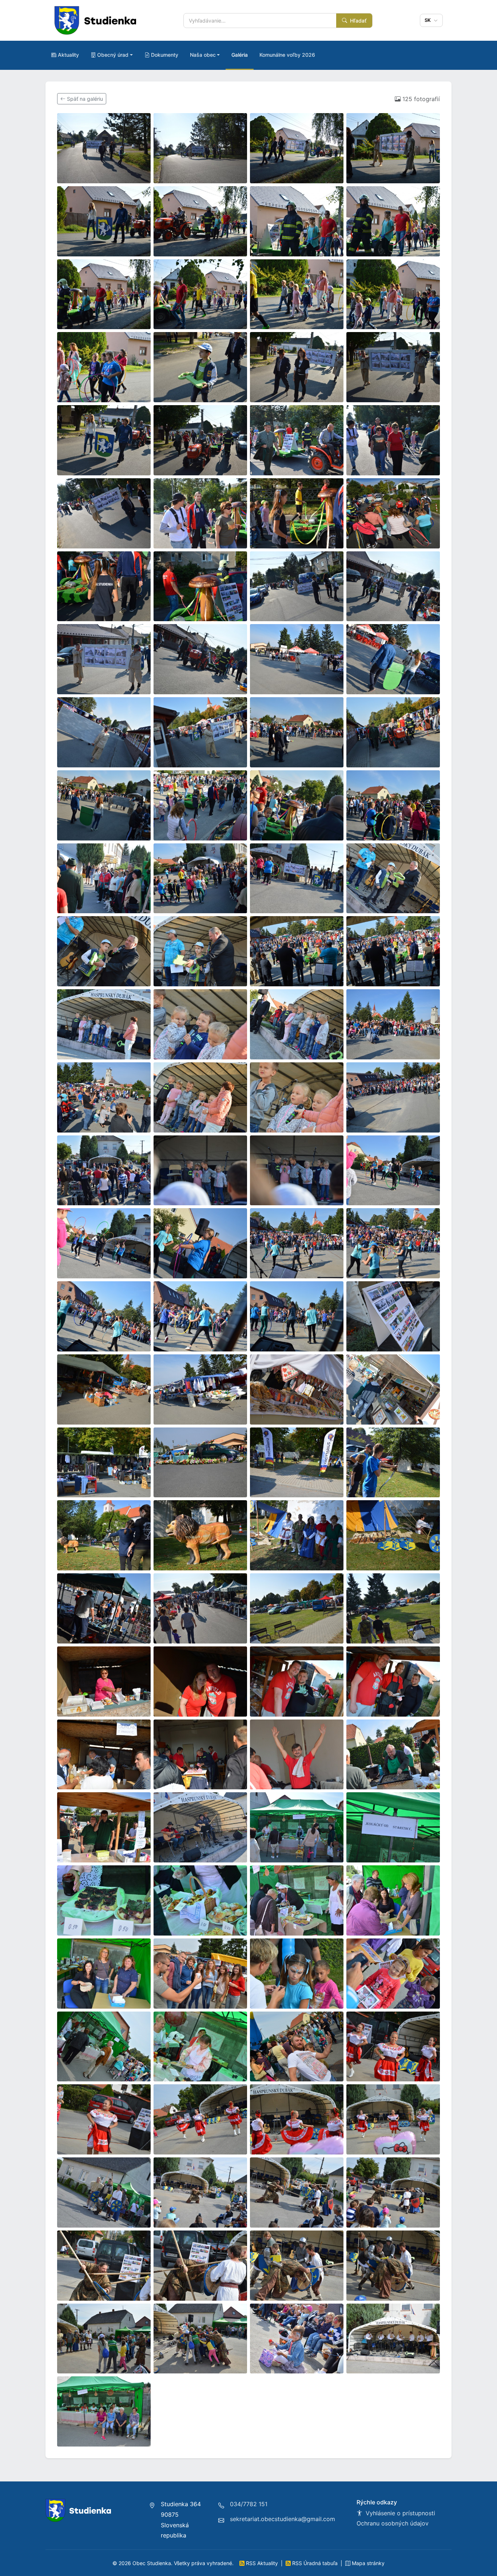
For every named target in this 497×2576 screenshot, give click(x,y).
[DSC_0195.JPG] (297, 732)
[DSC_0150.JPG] (393, 148)
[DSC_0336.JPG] (297, 2192)
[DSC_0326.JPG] (297, 2119)
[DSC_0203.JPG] (393, 805)
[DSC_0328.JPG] (393, 2119)
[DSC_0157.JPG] (200, 294)
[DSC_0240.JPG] (104, 1243)
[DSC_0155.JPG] (393, 221)
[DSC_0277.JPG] (297, 1608)
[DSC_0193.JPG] (200, 732)
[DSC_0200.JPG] (200, 805)
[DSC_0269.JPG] (297, 1535)
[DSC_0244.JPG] (393, 1243)
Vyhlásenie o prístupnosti (399, 2513)
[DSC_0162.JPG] (297, 367)
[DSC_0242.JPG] (200, 1243)
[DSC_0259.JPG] (104, 1463)
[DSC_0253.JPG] (393, 1316)
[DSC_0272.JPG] (104, 1608)
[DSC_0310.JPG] (200, 1974)
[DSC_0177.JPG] (104, 586)
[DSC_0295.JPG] (393, 1827)
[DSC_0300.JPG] (393, 1900)
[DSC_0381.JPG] (104, 2411)
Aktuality (68, 55)
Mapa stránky (367, 2563)
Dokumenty (165, 55)
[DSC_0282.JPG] (297, 1682)
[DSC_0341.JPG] (200, 2266)
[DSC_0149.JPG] (297, 148)
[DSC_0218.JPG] (297, 951)
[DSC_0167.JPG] (297, 440)
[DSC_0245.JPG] (104, 1316)
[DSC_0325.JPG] (200, 2119)
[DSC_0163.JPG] (393, 367)
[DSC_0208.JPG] (297, 878)
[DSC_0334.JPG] (104, 2192)
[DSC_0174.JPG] (297, 513)
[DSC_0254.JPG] (104, 1389)
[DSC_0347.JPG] (104, 2339)
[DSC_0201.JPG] (297, 805)
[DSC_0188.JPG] (297, 659)
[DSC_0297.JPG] (200, 1900)
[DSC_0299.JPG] (297, 1900)
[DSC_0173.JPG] (200, 513)
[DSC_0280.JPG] (104, 1682)
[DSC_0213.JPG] (104, 951)
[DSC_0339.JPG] (393, 2192)
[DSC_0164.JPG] (104, 440)
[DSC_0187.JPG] (200, 659)
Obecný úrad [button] (113, 55)
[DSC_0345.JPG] (393, 2266)
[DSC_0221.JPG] (393, 951)
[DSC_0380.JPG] (393, 2339)
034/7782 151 (249, 2504)
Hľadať (357, 21)
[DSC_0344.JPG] (297, 2266)
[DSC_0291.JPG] (104, 1827)
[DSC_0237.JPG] (200, 1171)
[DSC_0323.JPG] (393, 2047)
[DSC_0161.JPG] (200, 367)
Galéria (240, 55)
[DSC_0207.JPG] (200, 878)
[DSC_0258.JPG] (393, 1389)
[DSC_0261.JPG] (297, 1463)
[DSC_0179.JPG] (200, 586)
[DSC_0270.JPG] (393, 1535)
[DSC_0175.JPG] (393, 513)
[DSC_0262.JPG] (393, 1463)
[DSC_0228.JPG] (393, 1024)
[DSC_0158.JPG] (297, 294)
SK (429, 20)
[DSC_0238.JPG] (297, 1171)
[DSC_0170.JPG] (104, 513)
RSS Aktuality (262, 2563)
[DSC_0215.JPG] (200, 951)
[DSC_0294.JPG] (297, 1827)
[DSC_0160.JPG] (104, 367)
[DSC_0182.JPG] (297, 586)
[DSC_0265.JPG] (104, 1535)
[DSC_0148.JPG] (200, 148)
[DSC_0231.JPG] (297, 1097)
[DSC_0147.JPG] (104, 148)
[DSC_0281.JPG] (200, 1682)
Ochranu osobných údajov (393, 2523)
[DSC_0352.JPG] (200, 2339)
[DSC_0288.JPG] (297, 1755)
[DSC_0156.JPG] (104, 294)
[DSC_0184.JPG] (393, 586)
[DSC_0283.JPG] (393, 1682)
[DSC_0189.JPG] (393, 659)
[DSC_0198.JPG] (104, 805)
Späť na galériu (84, 99)
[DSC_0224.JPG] (104, 1024)
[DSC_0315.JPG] (104, 2047)
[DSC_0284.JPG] (104, 1755)
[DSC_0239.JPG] (393, 1171)
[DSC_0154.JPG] (297, 221)
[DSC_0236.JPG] (104, 1171)
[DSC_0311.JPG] (297, 1974)
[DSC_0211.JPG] (393, 878)
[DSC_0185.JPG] (104, 659)
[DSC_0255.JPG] (200, 1389)
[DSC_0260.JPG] (200, 1463)
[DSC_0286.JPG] (200, 1755)
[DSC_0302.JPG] (104, 1974)
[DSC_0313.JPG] (393, 1974)
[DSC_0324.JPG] (104, 2119)
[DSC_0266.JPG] (200, 1535)
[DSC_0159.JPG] (393, 294)
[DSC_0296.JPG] (104, 1900)
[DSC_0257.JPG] (297, 1389)
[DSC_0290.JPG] (393, 1755)
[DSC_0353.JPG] (297, 2339)
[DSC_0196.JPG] (393, 732)
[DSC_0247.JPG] (200, 1316)
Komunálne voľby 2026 (287, 55)
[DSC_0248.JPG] (297, 1316)
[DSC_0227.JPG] (297, 1024)
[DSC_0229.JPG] (104, 1097)
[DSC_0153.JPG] (200, 221)
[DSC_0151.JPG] (104, 221)
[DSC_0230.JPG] (200, 1097)
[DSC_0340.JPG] (104, 2266)
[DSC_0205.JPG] (104, 878)
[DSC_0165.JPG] (200, 440)
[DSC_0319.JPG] (297, 2047)
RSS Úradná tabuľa (315, 2563)
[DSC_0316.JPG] (200, 2047)
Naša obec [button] (203, 55)
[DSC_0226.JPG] (200, 1024)
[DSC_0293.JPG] (200, 1827)
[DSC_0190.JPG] (104, 732)
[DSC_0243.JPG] (297, 1243)
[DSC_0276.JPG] (200, 1608)
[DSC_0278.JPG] (393, 1608)
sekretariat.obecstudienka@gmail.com (283, 2519)
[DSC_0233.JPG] (393, 1097)
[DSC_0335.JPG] (200, 2192)
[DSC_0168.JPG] (393, 440)
